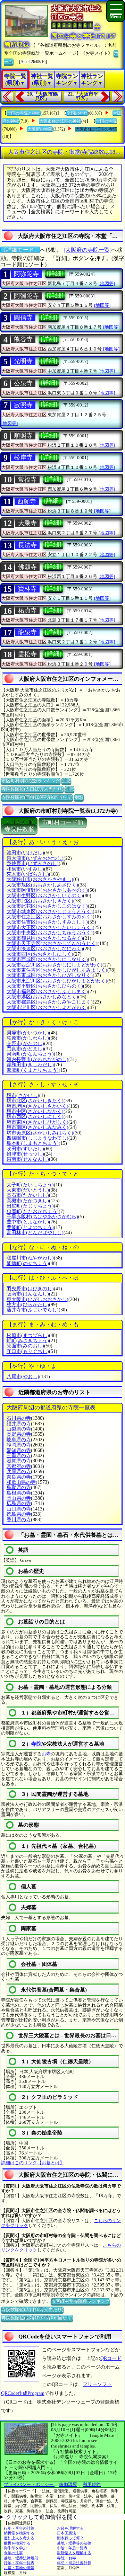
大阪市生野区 (45, 896)
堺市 (23, 1095)
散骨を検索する (17, 2543)
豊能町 (30, 1227)
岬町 (28, 1341)
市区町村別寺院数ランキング (31, 781)
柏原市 (28, 1038)
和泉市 (25, 869)
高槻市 (28, 1201)
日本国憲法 (66, 2533)
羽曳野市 (30, 1289)
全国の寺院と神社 (24, 113)
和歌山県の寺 (21, 1482)
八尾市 (23, 1377)
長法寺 (27, 545)
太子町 (30, 1185)
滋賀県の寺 (19, 1461)
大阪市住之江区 (50, 917)
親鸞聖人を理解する (74, 2553)
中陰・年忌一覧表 (72, 2548)
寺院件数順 (19, 829)
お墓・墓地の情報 (19, 2568)
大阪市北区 (40, 901)
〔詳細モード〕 (20, 250)
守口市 (28, 1351)
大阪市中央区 (50, 933)
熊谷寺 (23, 339)
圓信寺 (23, 318)
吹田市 (25, 1149)
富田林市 (35, 1233)
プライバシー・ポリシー (29, 2484)
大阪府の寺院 (40, 129)
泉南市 (28, 1159)
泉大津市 (35, 858)
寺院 (36, 1744)
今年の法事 (13, 2553)
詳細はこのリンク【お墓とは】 (33, 2163)
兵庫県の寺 (19, 1472)
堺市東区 (37, 1122)
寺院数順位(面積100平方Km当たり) (37, 797)
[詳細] (55, 274)
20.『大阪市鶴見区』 (42, 96)
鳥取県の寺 (19, 1487)
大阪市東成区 (50, 975)
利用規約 (92, 2484)
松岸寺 (23, 457)
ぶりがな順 (19, 823)
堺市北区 (35, 1101)
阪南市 (28, 1294)
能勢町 (28, 1263)
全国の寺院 (106, 121)
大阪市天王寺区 (52, 943)
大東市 (28, 1190)
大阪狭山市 (40, 879)
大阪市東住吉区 (57, 970)
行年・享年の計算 (19, 2528)
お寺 (46, 1754)
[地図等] (107, 283)
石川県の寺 (19, 1418)
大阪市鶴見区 (45, 938)
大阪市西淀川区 (55, 965)
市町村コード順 (63, 823)
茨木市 (28, 874)
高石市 (28, 1195)
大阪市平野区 (45, 986)
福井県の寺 (19, 1424)
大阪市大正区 (50, 928)
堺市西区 (35, 1117)
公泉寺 (23, 383)
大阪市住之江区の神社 (60, 121)
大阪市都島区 (50, 1002)
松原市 (28, 1335)
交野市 (25, 1044)
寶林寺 (27, 589)
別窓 (66, 781)
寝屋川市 (30, 1258)
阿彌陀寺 (26, 296)
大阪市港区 (42, 997)
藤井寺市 (33, 1310)
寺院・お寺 (66, 2558)
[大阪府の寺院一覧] (87, 250)
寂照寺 (23, 405)
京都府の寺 (19, 1466)
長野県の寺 (19, 1434)
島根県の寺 (19, 1493)
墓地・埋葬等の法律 (74, 2543)
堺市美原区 (40, 1133)
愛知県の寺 (19, 1450)
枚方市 (28, 1305)
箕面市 (25, 1346)
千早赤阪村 (42, 1217)
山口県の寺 (19, 1509)
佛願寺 (27, 567)
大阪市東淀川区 (57, 981)
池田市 (25, 853)
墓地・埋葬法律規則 (21, 2558)
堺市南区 (37, 1127)
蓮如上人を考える (19, 2538)
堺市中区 (35, 1111)
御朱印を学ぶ (15, 2548)
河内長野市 (37, 1059)
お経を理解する (70, 2528)
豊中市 (28, 1222)
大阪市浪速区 (45, 949)
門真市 (25, 1049)
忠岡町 (33, 1211)
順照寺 (23, 436)
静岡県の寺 (19, 1445)
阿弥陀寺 (26, 274)
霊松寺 (27, 654)
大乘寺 (27, 523)
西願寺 (27, 501)
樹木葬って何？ (70, 2538)
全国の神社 (77, 113)
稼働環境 (68, 2484)
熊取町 (33, 1070)
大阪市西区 (40, 954)
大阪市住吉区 (47, 922)
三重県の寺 (19, 1456)
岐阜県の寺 (19, 1440)
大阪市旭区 (42, 885)
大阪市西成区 (47, 959)
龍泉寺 (27, 632)
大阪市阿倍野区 (47, 890)
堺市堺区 (37, 1106)
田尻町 (30, 1206)
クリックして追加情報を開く (42, 2517)
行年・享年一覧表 (19, 2563)
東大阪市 (37, 1299)
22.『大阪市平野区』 (83, 96)
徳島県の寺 (19, 1514)
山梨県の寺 (19, 1429)
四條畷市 (37, 1138)
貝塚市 (28, 1033)
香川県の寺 (19, 1520)
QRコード (111, 2358)
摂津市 (25, 1154)
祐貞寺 (27, 610)
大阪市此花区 (47, 906)
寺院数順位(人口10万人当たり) (32, 789)
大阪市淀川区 (47, 1008)
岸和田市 (30, 1065)
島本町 (33, 1143)
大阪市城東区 (50, 912)
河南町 (30, 1054)
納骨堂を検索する (19, 2533)
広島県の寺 (19, 1503)
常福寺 (27, 480)
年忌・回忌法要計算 (74, 2563)
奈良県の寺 (19, 1477)
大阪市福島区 (47, 992)
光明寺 (23, 361)
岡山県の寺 (19, 1498)
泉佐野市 (33, 863)
